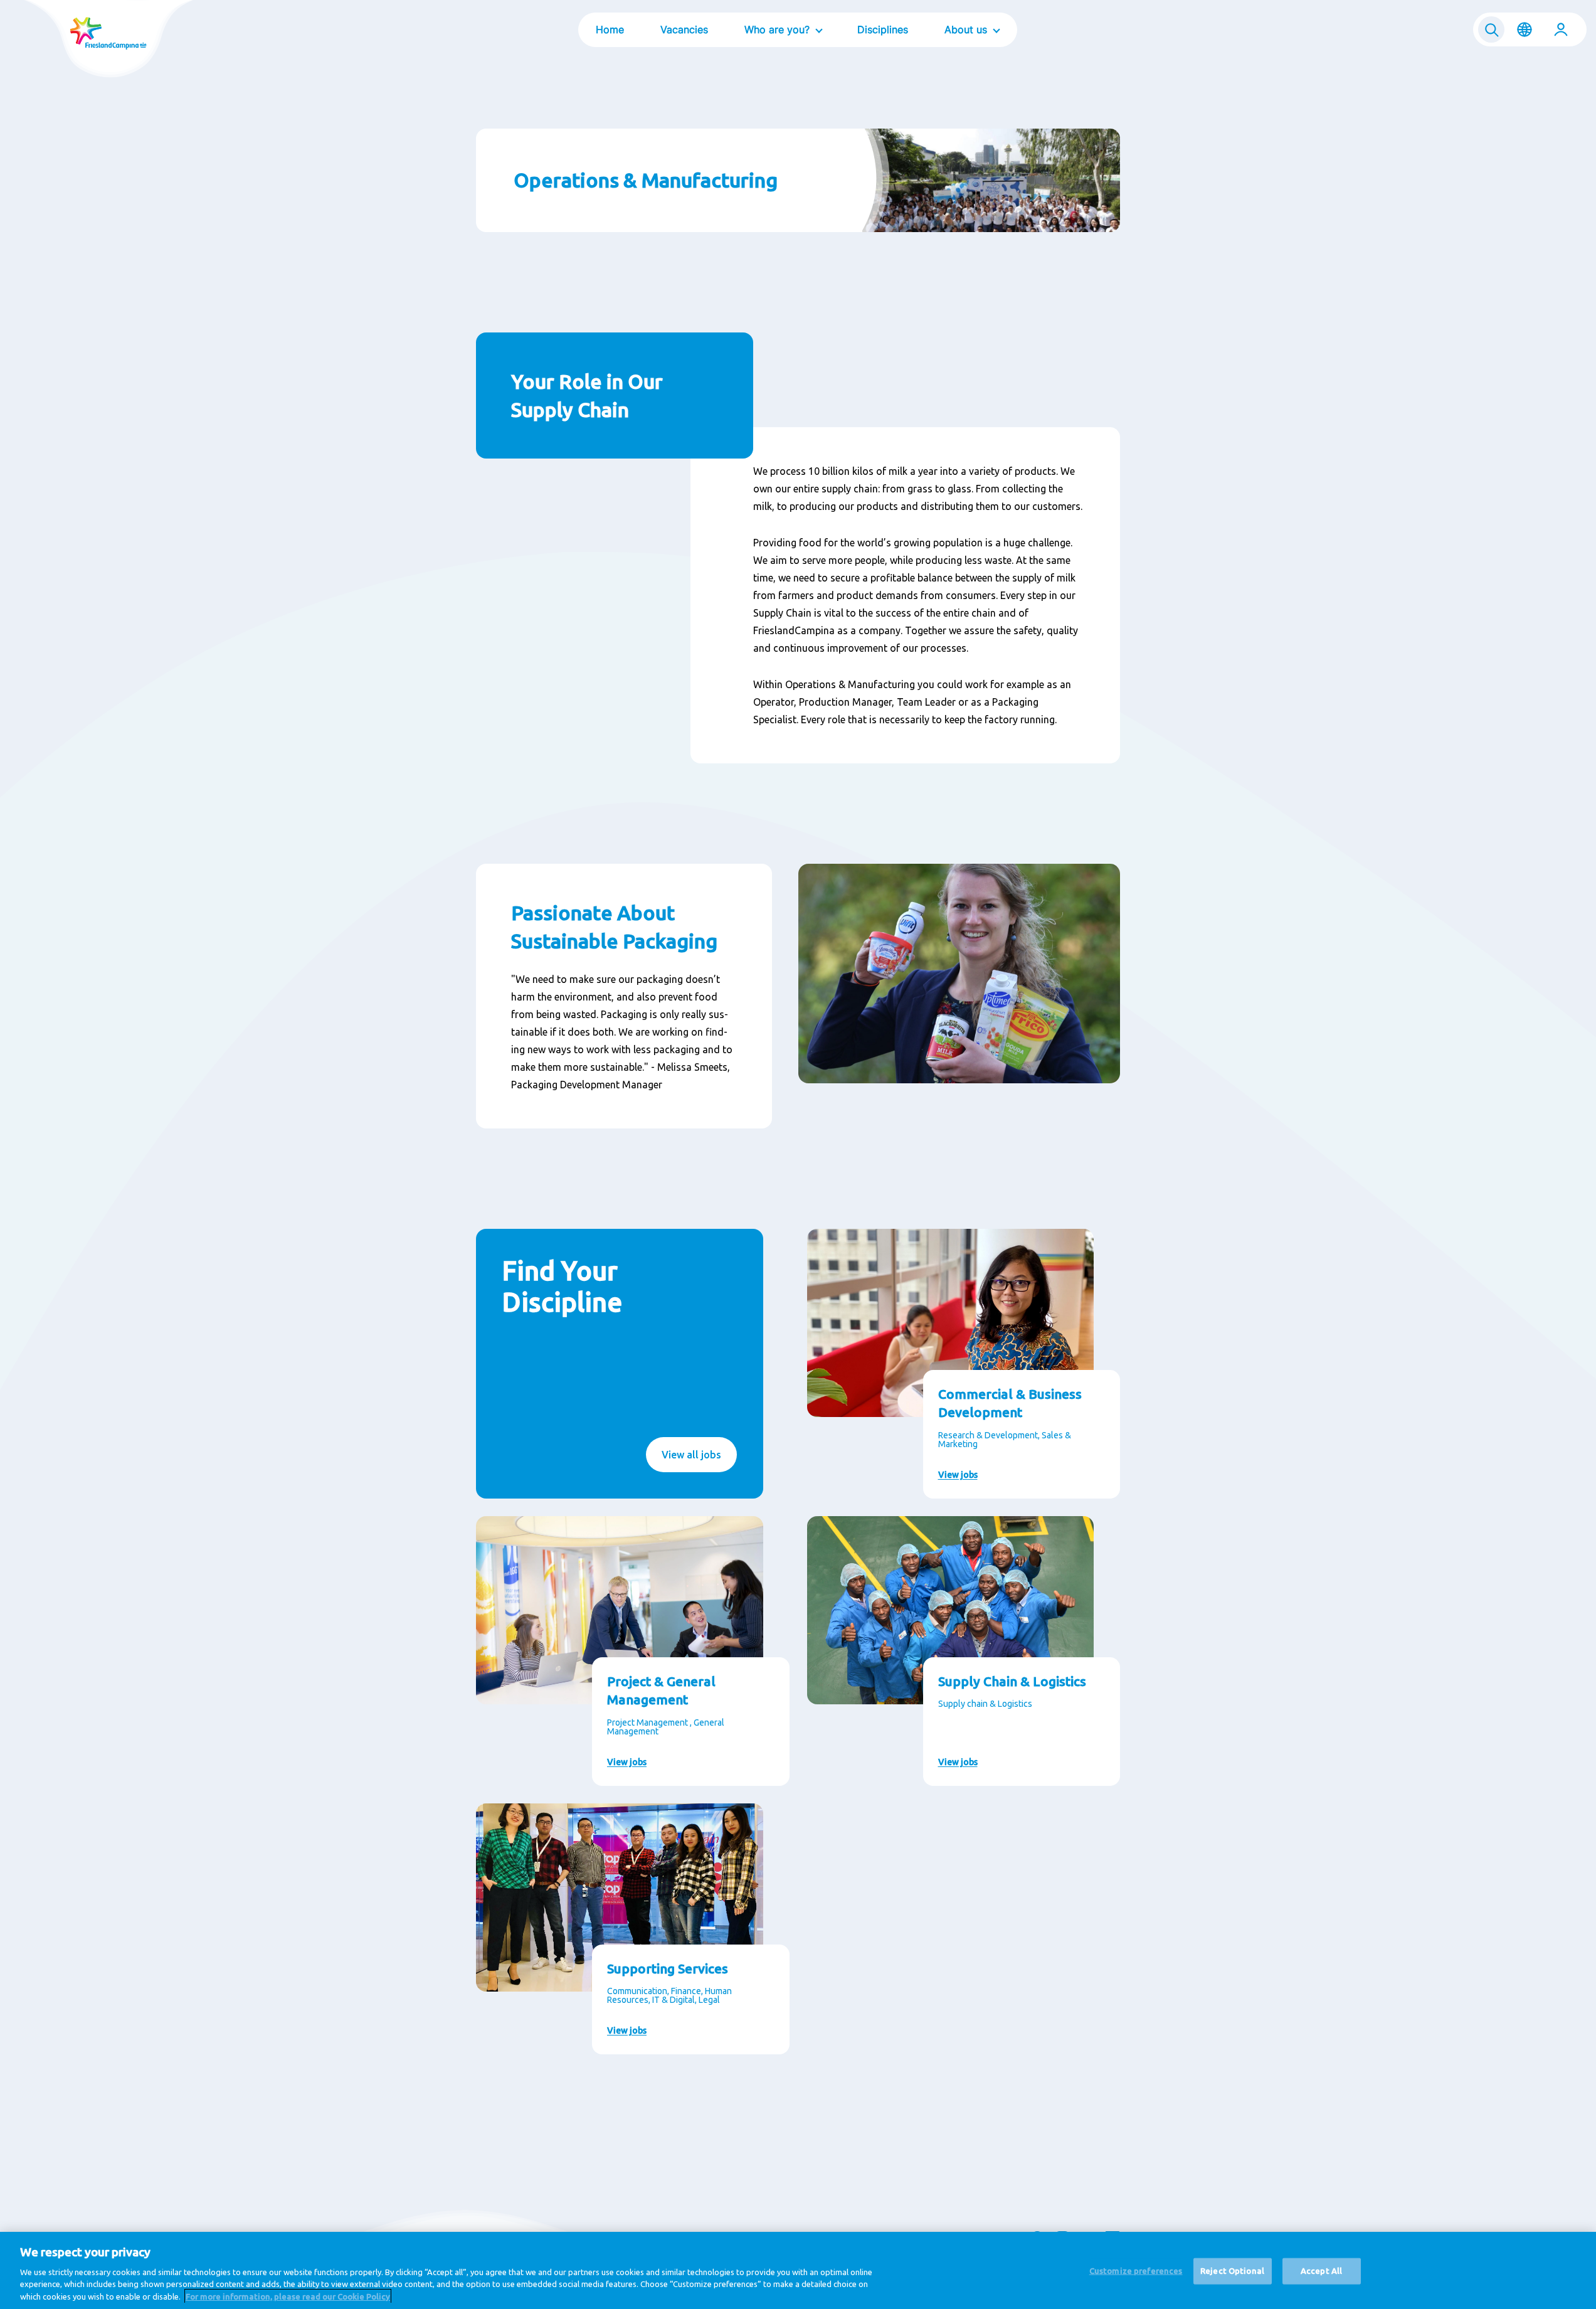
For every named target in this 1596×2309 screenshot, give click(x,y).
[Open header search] (1491, 29)
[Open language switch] (1525, 29)
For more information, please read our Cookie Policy (288, 2296)
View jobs (958, 1475)
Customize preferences (1136, 2271)
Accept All (1321, 2271)
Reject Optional (1232, 2271)
